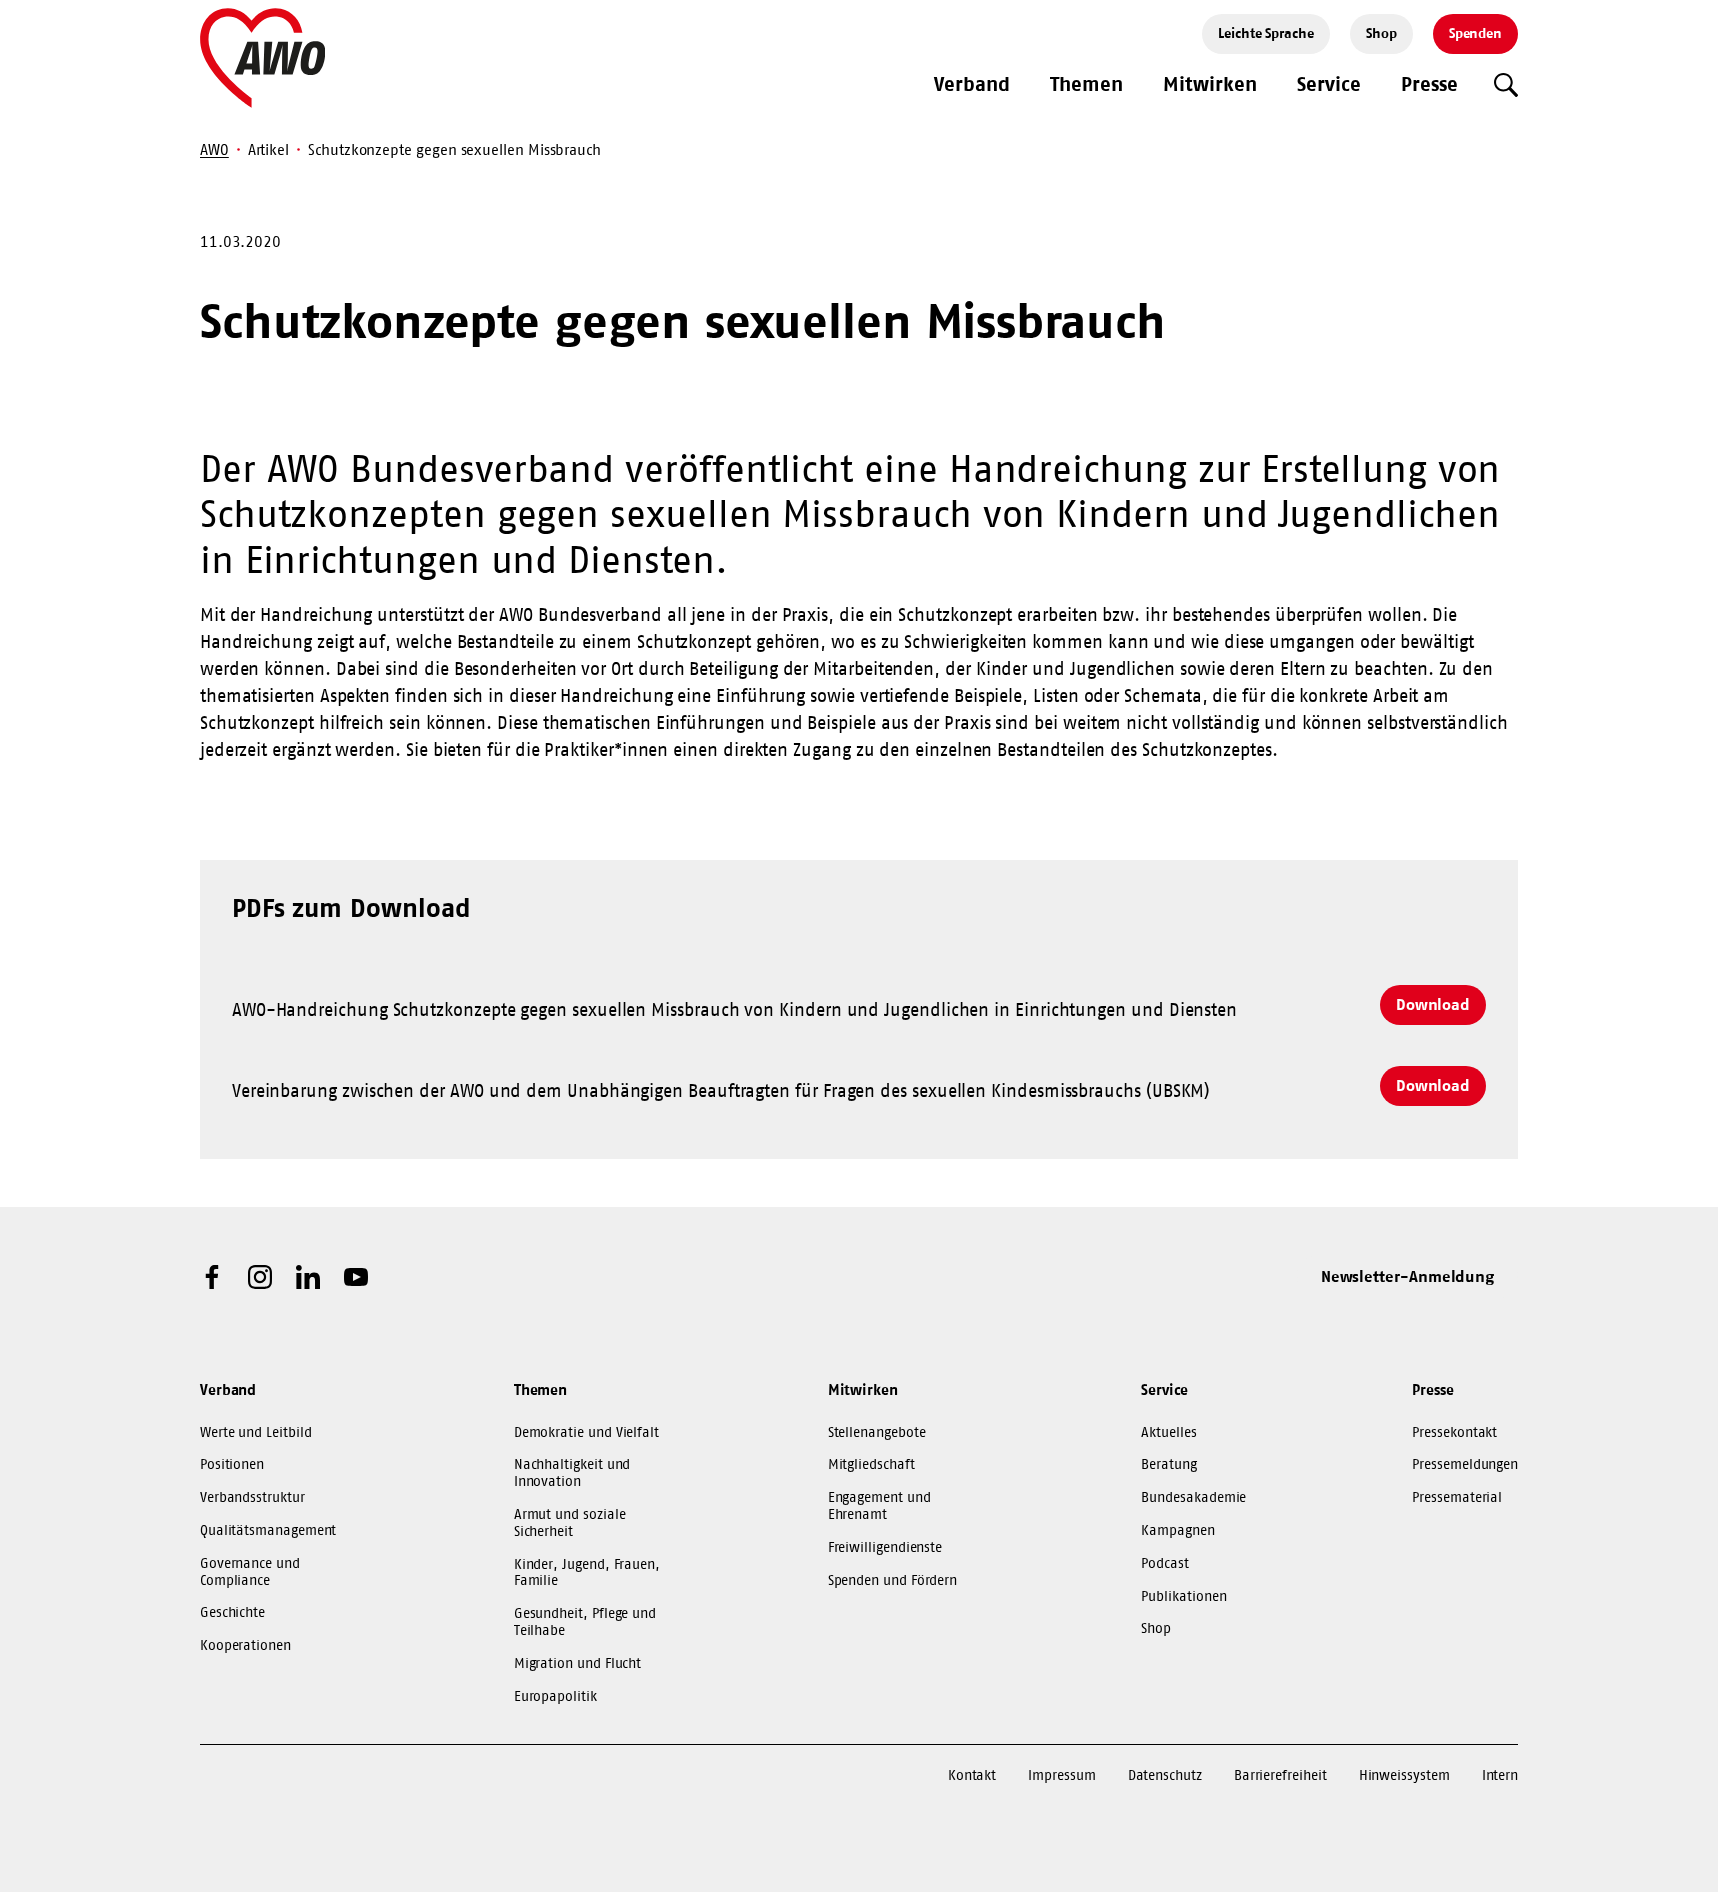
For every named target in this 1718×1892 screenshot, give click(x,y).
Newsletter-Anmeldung (1408, 1276)
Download (1433, 1004)
